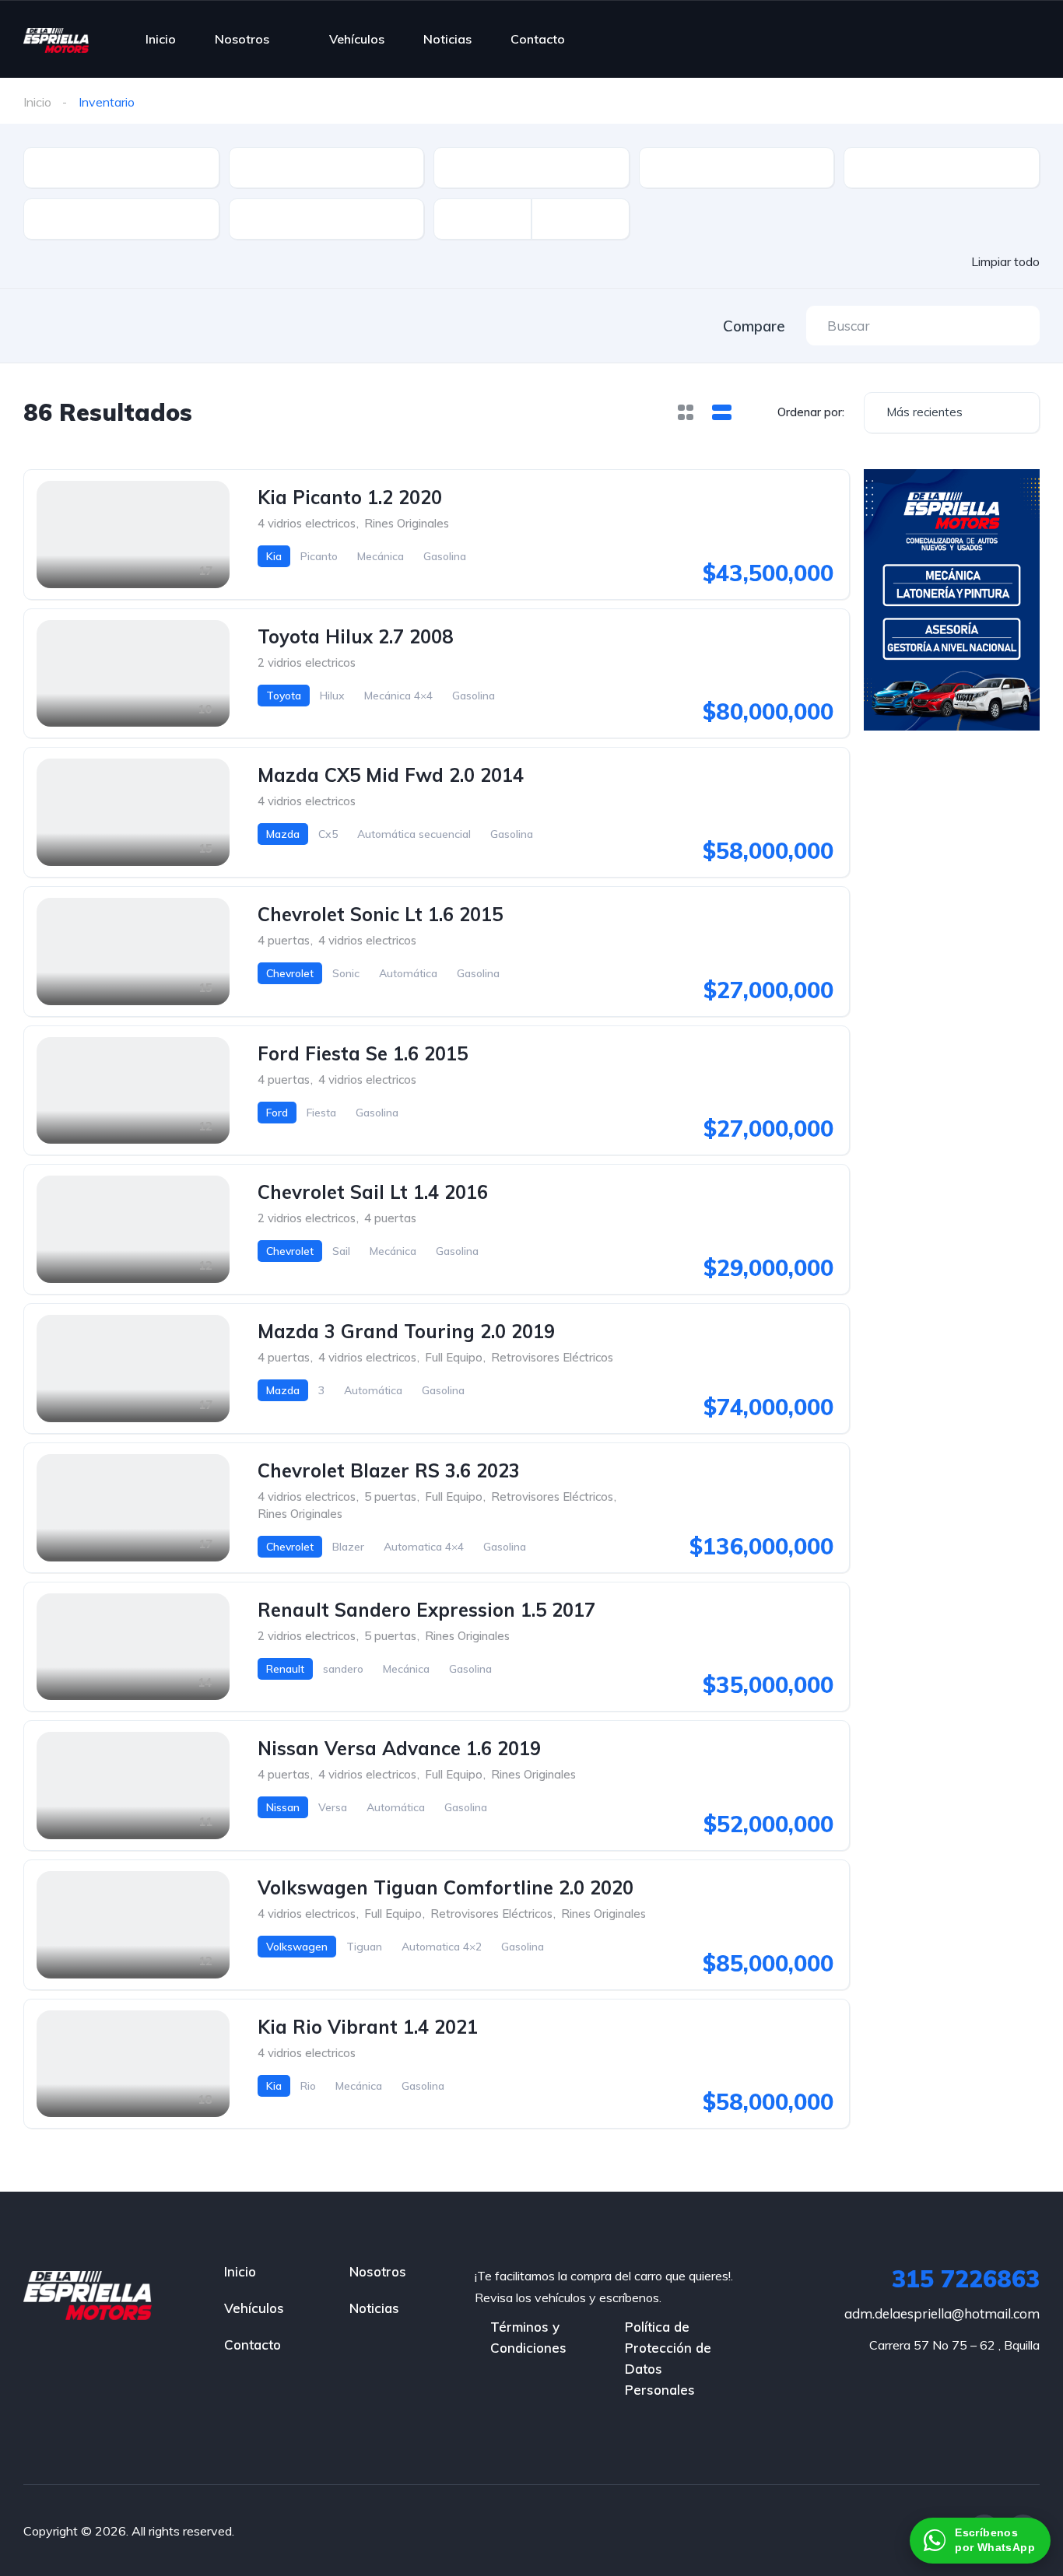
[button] (980, 2541)
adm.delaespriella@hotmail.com (942, 2313)
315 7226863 (966, 2279)
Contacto (538, 39)
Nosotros (242, 39)
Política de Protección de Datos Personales (668, 2358)
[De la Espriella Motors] (56, 39)
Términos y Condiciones (528, 2337)
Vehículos (357, 39)
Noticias (447, 39)
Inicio (161, 39)
